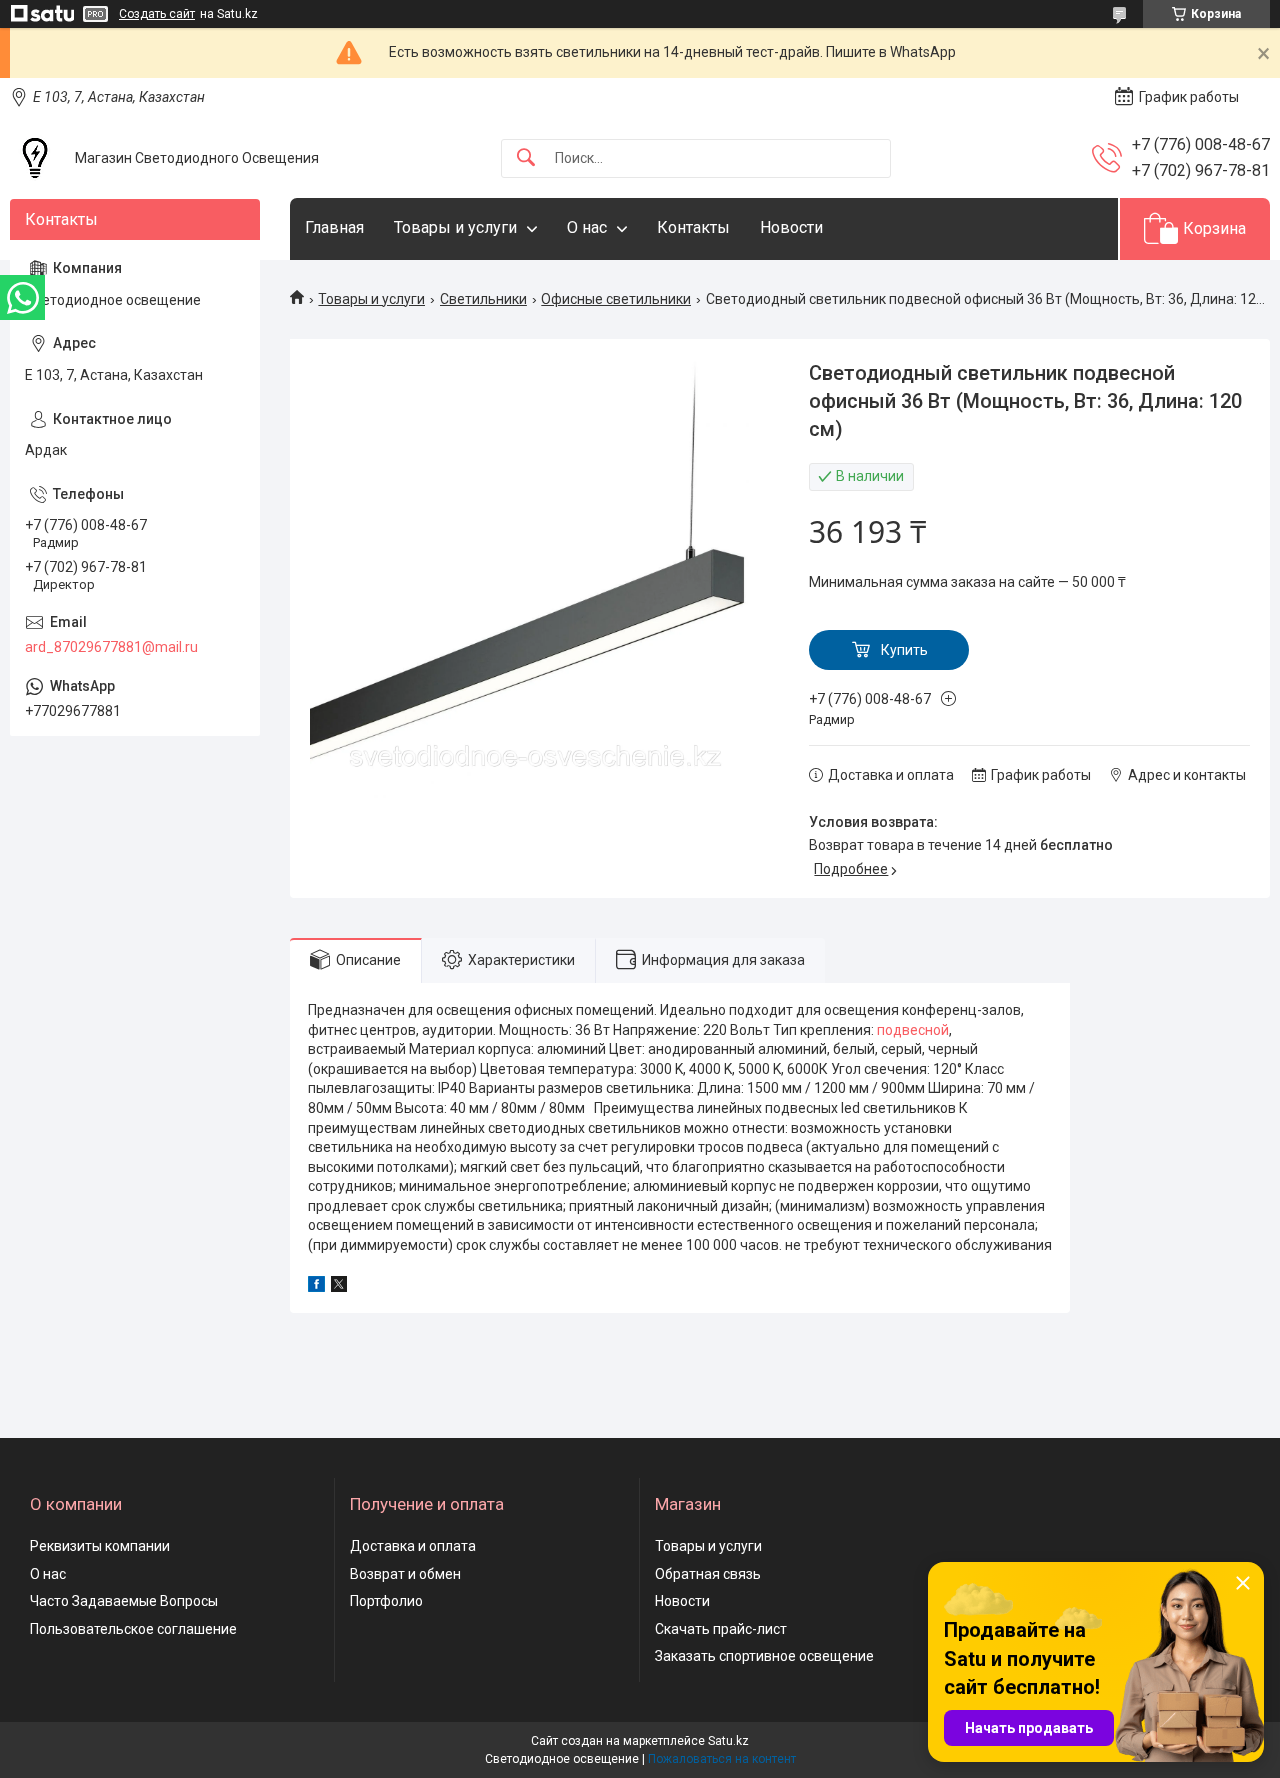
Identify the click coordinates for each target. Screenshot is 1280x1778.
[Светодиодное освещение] (35, 158)
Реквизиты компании (100, 1546)
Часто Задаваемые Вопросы (124, 1601)
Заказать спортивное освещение (764, 1656)
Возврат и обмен (405, 1574)
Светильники (483, 299)
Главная (334, 227)
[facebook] (316, 1287)
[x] (339, 1287)
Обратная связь (708, 1574)
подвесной (913, 1030)
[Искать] (526, 158)
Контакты (693, 227)
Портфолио (386, 1601)
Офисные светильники (616, 299)
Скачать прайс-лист (721, 1629)
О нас (587, 227)
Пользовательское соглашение (133, 1629)
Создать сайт (157, 14)
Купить (904, 650)
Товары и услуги (455, 227)
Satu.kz (728, 1741)
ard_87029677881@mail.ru (111, 647)
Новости (791, 227)
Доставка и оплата (413, 1546)
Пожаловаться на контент (722, 1759)
